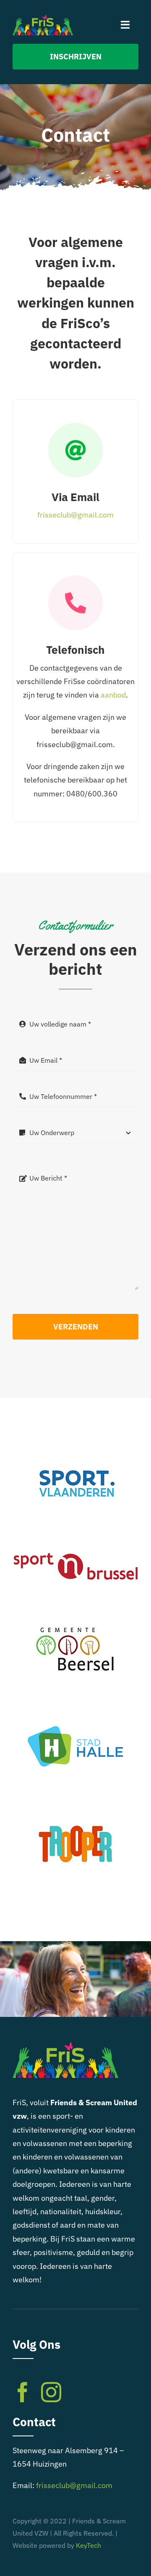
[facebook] (23, 2392)
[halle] (75, 1709)
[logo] (43, 18)
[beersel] (75, 1612)
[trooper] (75, 1805)
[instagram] (51, 2392)
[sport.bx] (75, 1528)
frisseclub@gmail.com (75, 515)
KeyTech (89, 2545)
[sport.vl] (75, 1444)
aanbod (113, 695)
